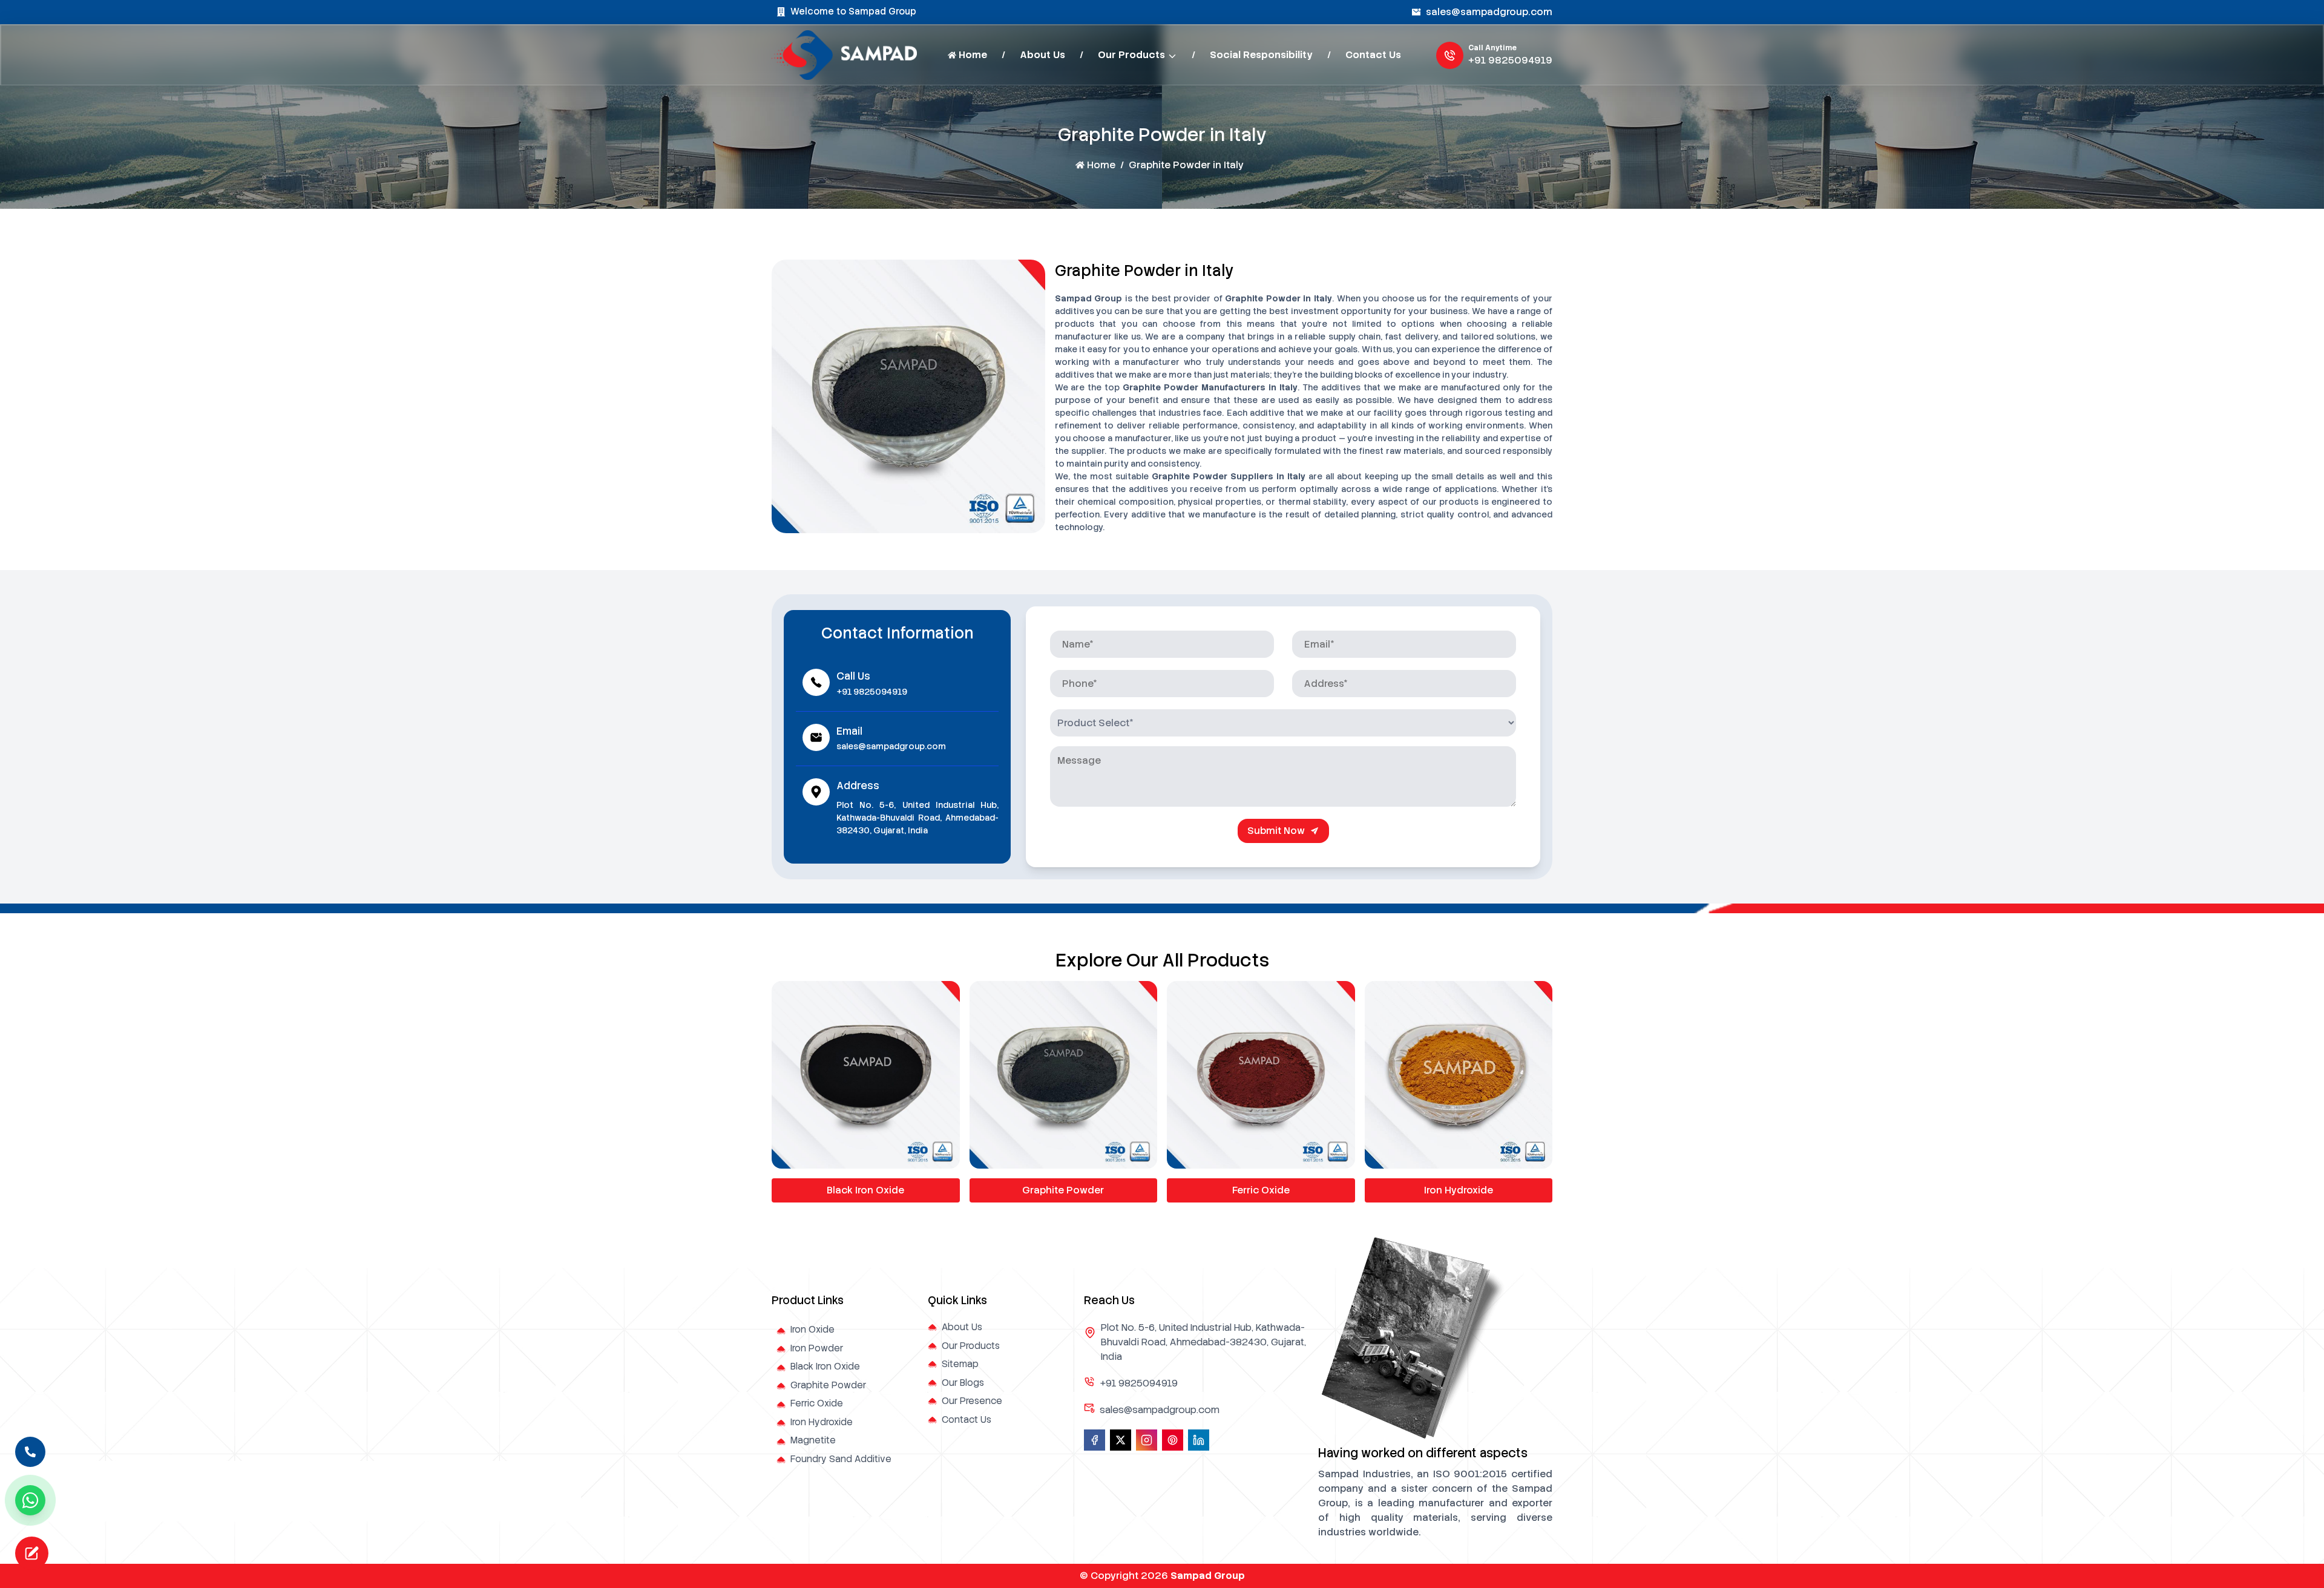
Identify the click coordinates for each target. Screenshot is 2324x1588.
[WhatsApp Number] (30, 1500)
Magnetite (1459, 1190)
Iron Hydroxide (1261, 1190)
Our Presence (972, 1401)
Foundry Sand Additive (841, 1459)
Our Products (1131, 55)
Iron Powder (817, 1348)
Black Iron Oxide (825, 1367)
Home (973, 55)
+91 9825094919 (1510, 60)
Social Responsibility (1261, 55)
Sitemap (960, 1364)
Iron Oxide (812, 1330)
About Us (1042, 55)
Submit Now (1276, 831)
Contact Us (1373, 55)
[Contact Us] (30, 1449)
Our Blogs (963, 1383)
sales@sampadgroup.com (1489, 12)
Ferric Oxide (1063, 1190)
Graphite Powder (866, 1190)
